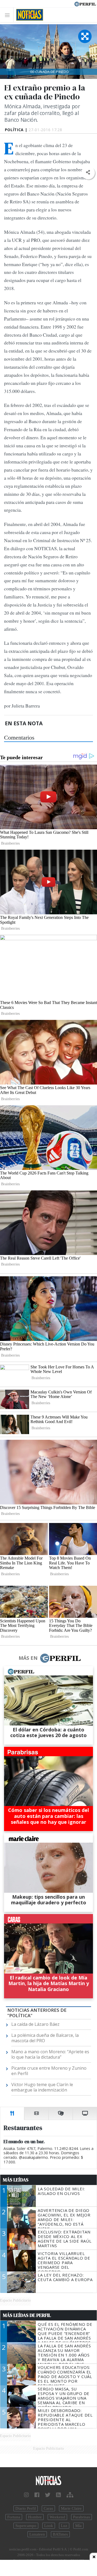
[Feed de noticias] (58, 2495)
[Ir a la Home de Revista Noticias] (28, 15)
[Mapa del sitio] (70, 2495)
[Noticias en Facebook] (37, 2495)
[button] (88, 172)
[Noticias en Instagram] (26, 2495)
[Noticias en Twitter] (48, 2495)
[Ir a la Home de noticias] (48, 2481)
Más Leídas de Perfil (27, 2315)
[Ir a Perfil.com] (85, 4)
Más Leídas (16, 2180)
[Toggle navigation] (9, 15)
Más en (28, 1658)
